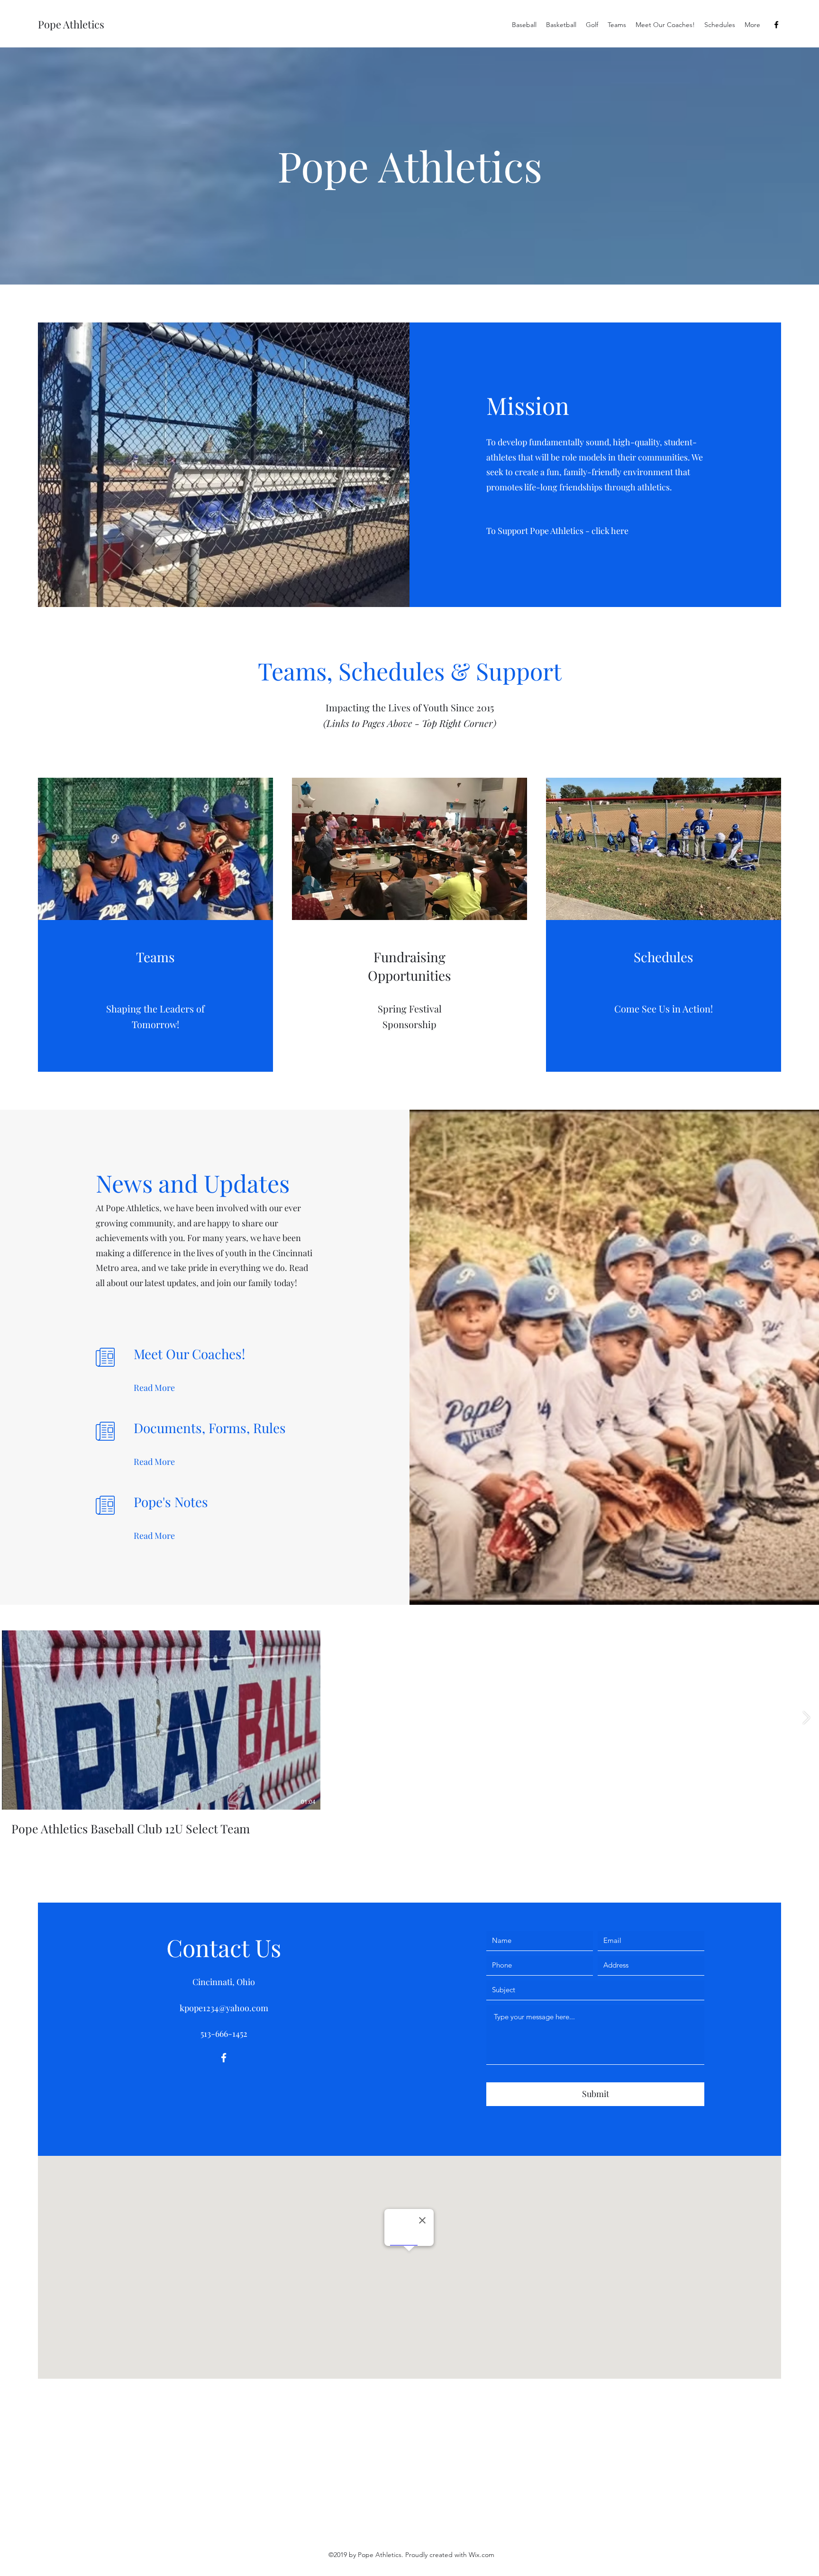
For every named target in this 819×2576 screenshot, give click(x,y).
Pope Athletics (71, 24)
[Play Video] (161, 1720)
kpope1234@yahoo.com (224, 2008)
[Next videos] (806, 1718)
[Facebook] (776, 25)
